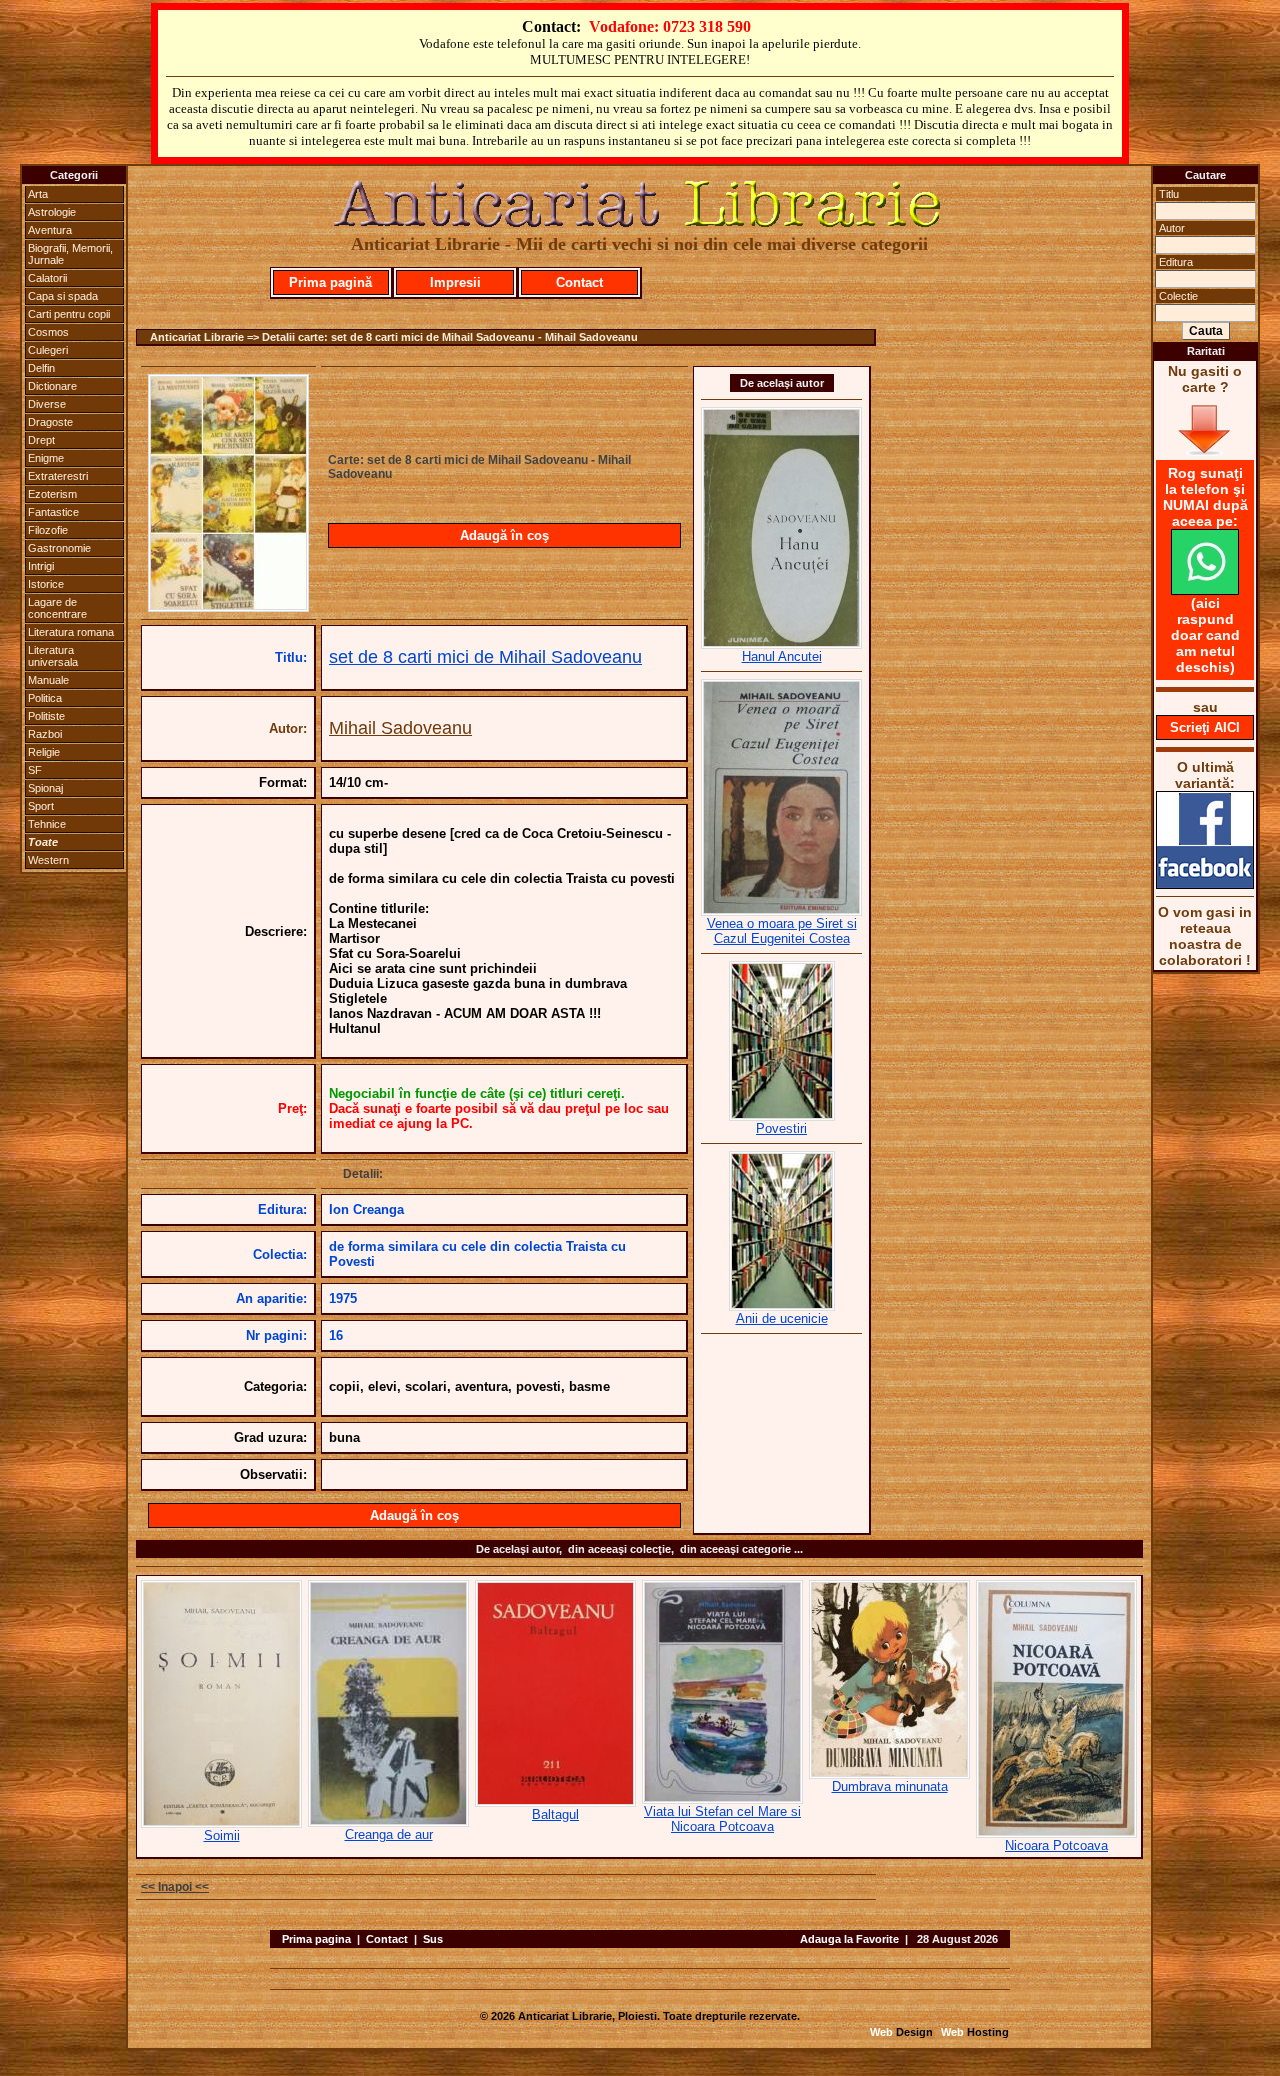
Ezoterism (52, 494)
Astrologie (52, 212)
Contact (579, 282)
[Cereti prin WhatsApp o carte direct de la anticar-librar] (1205, 590)
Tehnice (47, 824)
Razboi (45, 734)
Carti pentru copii (69, 314)
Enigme (46, 458)
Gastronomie (59, 548)
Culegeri (48, 350)
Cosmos (48, 332)
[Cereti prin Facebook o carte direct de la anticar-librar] (1205, 884)
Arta (38, 194)
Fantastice (53, 512)
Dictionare (52, 386)
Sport (41, 806)
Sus (433, 1939)
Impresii (455, 282)
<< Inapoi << (175, 1887)
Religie (44, 752)
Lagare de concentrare (57, 608)
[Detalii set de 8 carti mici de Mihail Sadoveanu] (228, 606)
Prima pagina (316, 1939)
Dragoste (50, 422)
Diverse (47, 404)
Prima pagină (330, 282)
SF (35, 770)
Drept (41, 440)
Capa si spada (63, 296)
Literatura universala (53, 656)
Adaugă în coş (504, 535)
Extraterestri (58, 476)
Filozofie (48, 530)
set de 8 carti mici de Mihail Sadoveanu (485, 657)
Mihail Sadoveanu (400, 728)
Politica (45, 698)
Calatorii (47, 278)
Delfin (41, 368)
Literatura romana (71, 632)
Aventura (50, 230)
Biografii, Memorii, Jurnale (70, 254)
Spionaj (45, 788)
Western (48, 860)
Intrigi (41, 566)
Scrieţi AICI (1205, 727)
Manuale (48, 680)
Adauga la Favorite (849, 1939)
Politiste (46, 716)
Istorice (46, 584)
